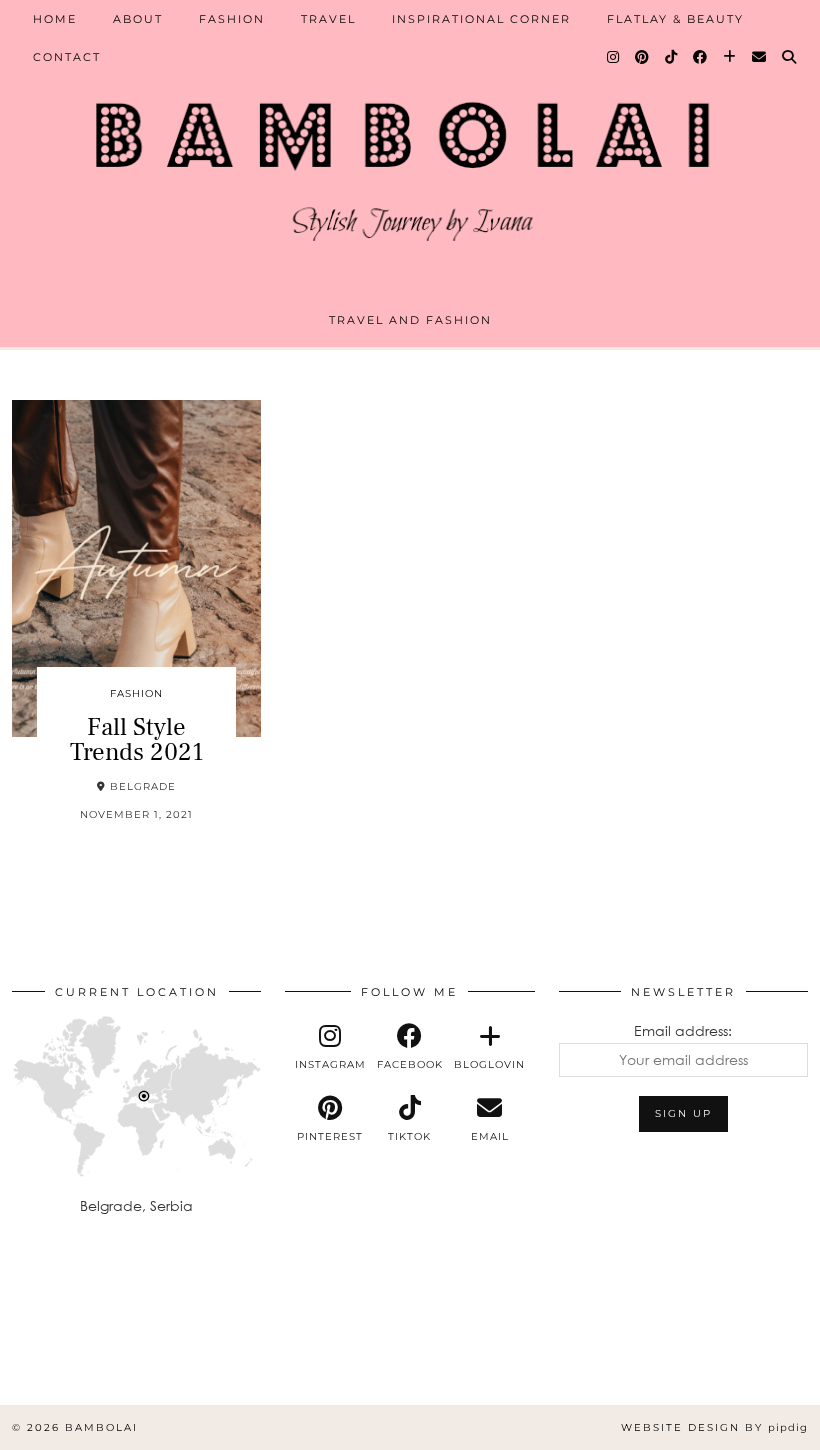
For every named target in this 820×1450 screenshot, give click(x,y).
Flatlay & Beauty (675, 19)
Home (55, 19)
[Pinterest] (643, 57)
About (138, 19)
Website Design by (714, 1427)
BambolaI (101, 1427)
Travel (328, 19)
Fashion (232, 19)
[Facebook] (701, 57)
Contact (67, 57)
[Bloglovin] (730, 57)
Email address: (683, 1030)
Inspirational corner (481, 19)
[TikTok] (672, 57)
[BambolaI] (410, 163)
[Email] (760, 57)
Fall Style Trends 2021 (137, 739)
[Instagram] (614, 57)
